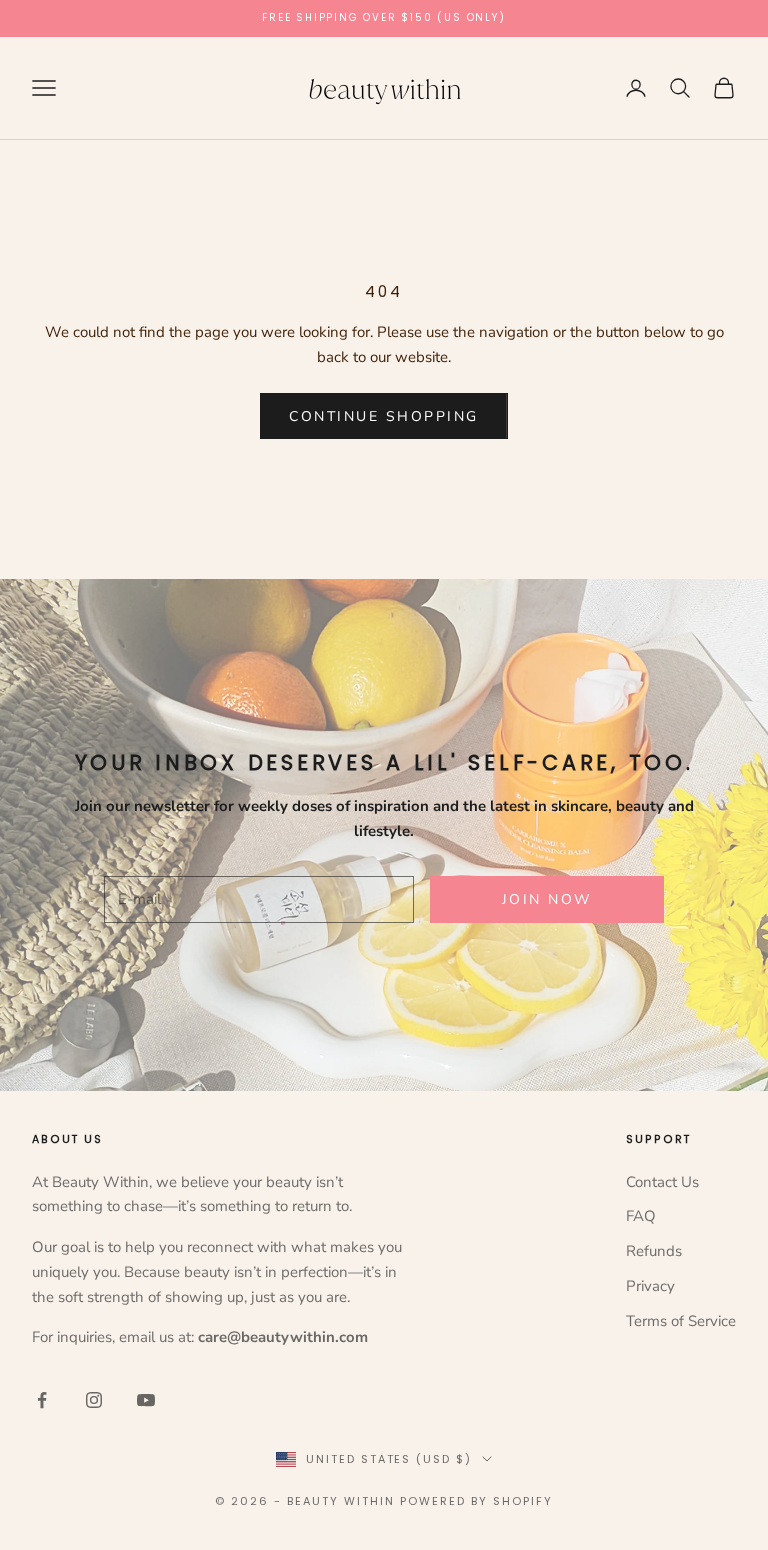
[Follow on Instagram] (94, 1400)
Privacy (650, 1286)
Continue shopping (384, 416)
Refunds (654, 1251)
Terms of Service (681, 1321)
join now (547, 899)
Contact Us (662, 1182)
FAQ (641, 1216)
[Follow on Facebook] (42, 1400)
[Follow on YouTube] (146, 1400)
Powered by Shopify (476, 1501)
